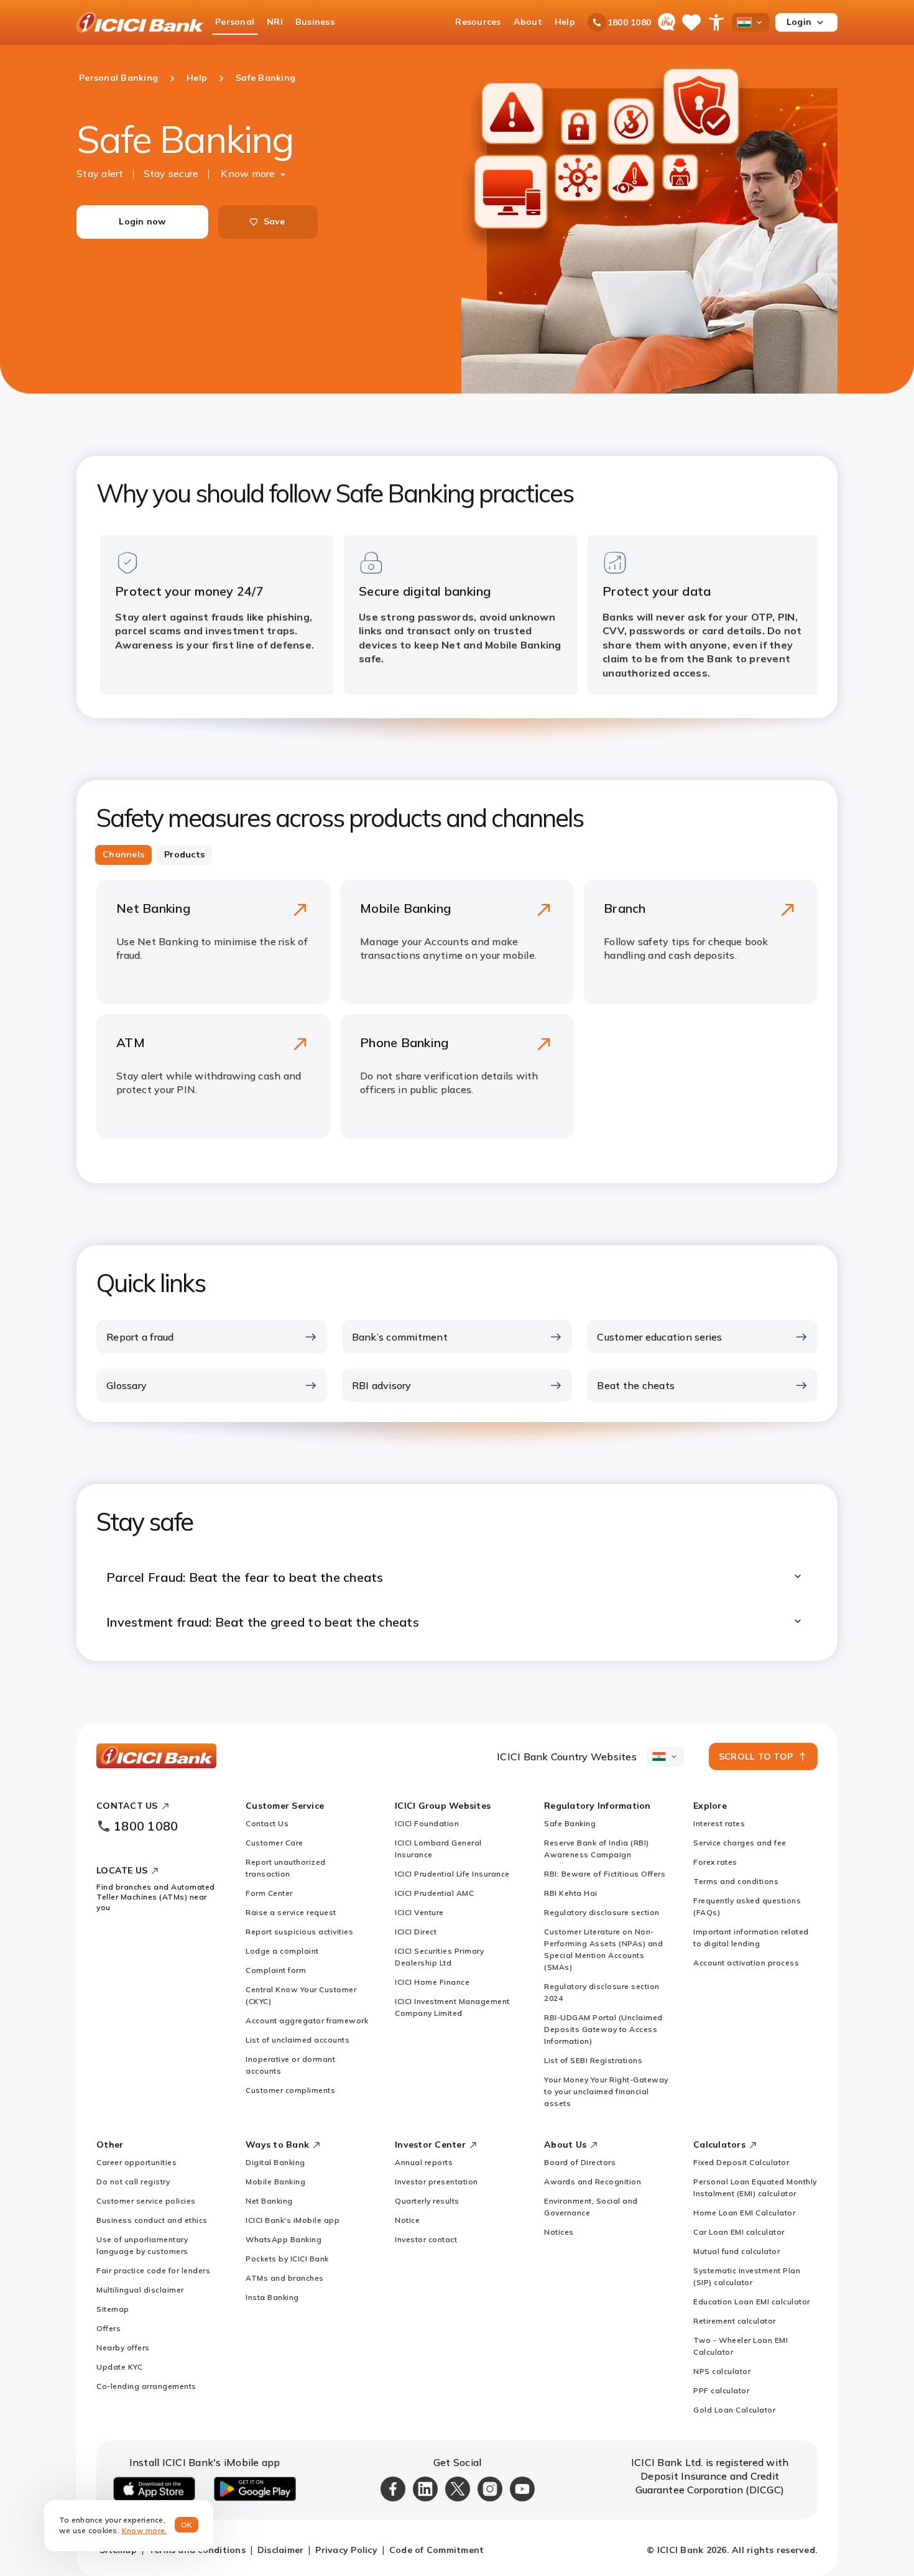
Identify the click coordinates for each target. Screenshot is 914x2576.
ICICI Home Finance (432, 1982)
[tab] (123, 855)
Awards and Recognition (593, 2181)
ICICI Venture (419, 1912)
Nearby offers (123, 2347)
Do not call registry (133, 2181)
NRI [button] (275, 22)
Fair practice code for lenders (153, 2270)
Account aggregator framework (307, 2020)
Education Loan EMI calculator (752, 2301)
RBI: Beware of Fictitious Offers (605, 1874)
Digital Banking (275, 2162)
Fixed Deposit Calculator (741, 2162)
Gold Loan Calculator (734, 2410)
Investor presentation (436, 2181)
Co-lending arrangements (146, 2386)
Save (275, 221)
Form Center (269, 1893)
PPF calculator (721, 2390)
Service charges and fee (740, 1843)
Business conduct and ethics (152, 2220)
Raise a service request (291, 1912)
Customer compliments (290, 2090)
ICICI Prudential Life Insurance (452, 1874)
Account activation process (746, 1963)
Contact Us (267, 1823)
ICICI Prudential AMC (434, 1893)
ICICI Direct (416, 1932)
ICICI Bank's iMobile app (293, 2220)
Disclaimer (281, 2550)
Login (799, 22)
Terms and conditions (736, 1881)
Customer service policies (146, 2201)
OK (187, 2525)
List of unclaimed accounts (298, 2040)
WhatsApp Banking (284, 2239)
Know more (248, 173)
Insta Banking (272, 2297)
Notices (559, 2232)
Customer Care (275, 1843)
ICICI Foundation (427, 1823)
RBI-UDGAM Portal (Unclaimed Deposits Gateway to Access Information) (603, 2029)
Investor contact (426, 2239)
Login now (142, 221)
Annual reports (424, 2162)
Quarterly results (427, 2201)
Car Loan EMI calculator (739, 2232)
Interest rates (719, 1823)
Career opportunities (136, 2162)
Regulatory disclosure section (602, 1912)
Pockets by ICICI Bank (287, 2259)
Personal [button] (235, 22)
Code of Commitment (437, 2550)
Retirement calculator (735, 2321)
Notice (407, 2220)
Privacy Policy (346, 2550)
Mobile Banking (275, 2181)
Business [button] (315, 22)
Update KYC (119, 2367)
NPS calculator (722, 2371)
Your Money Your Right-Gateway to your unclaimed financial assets (606, 2091)
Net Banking (269, 2201)
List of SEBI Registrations (593, 2060)
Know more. (145, 2530)
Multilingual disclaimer (140, 2290)
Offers (108, 2328)
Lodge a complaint (282, 1951)
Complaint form (276, 1970)
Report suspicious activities (299, 1932)
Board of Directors (580, 2162)
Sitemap (113, 2309)
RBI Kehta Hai (571, 1893)
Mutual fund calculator (736, 2251)
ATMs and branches (285, 2278)
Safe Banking (570, 1823)
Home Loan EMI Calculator (744, 2213)
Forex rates (715, 1862)
